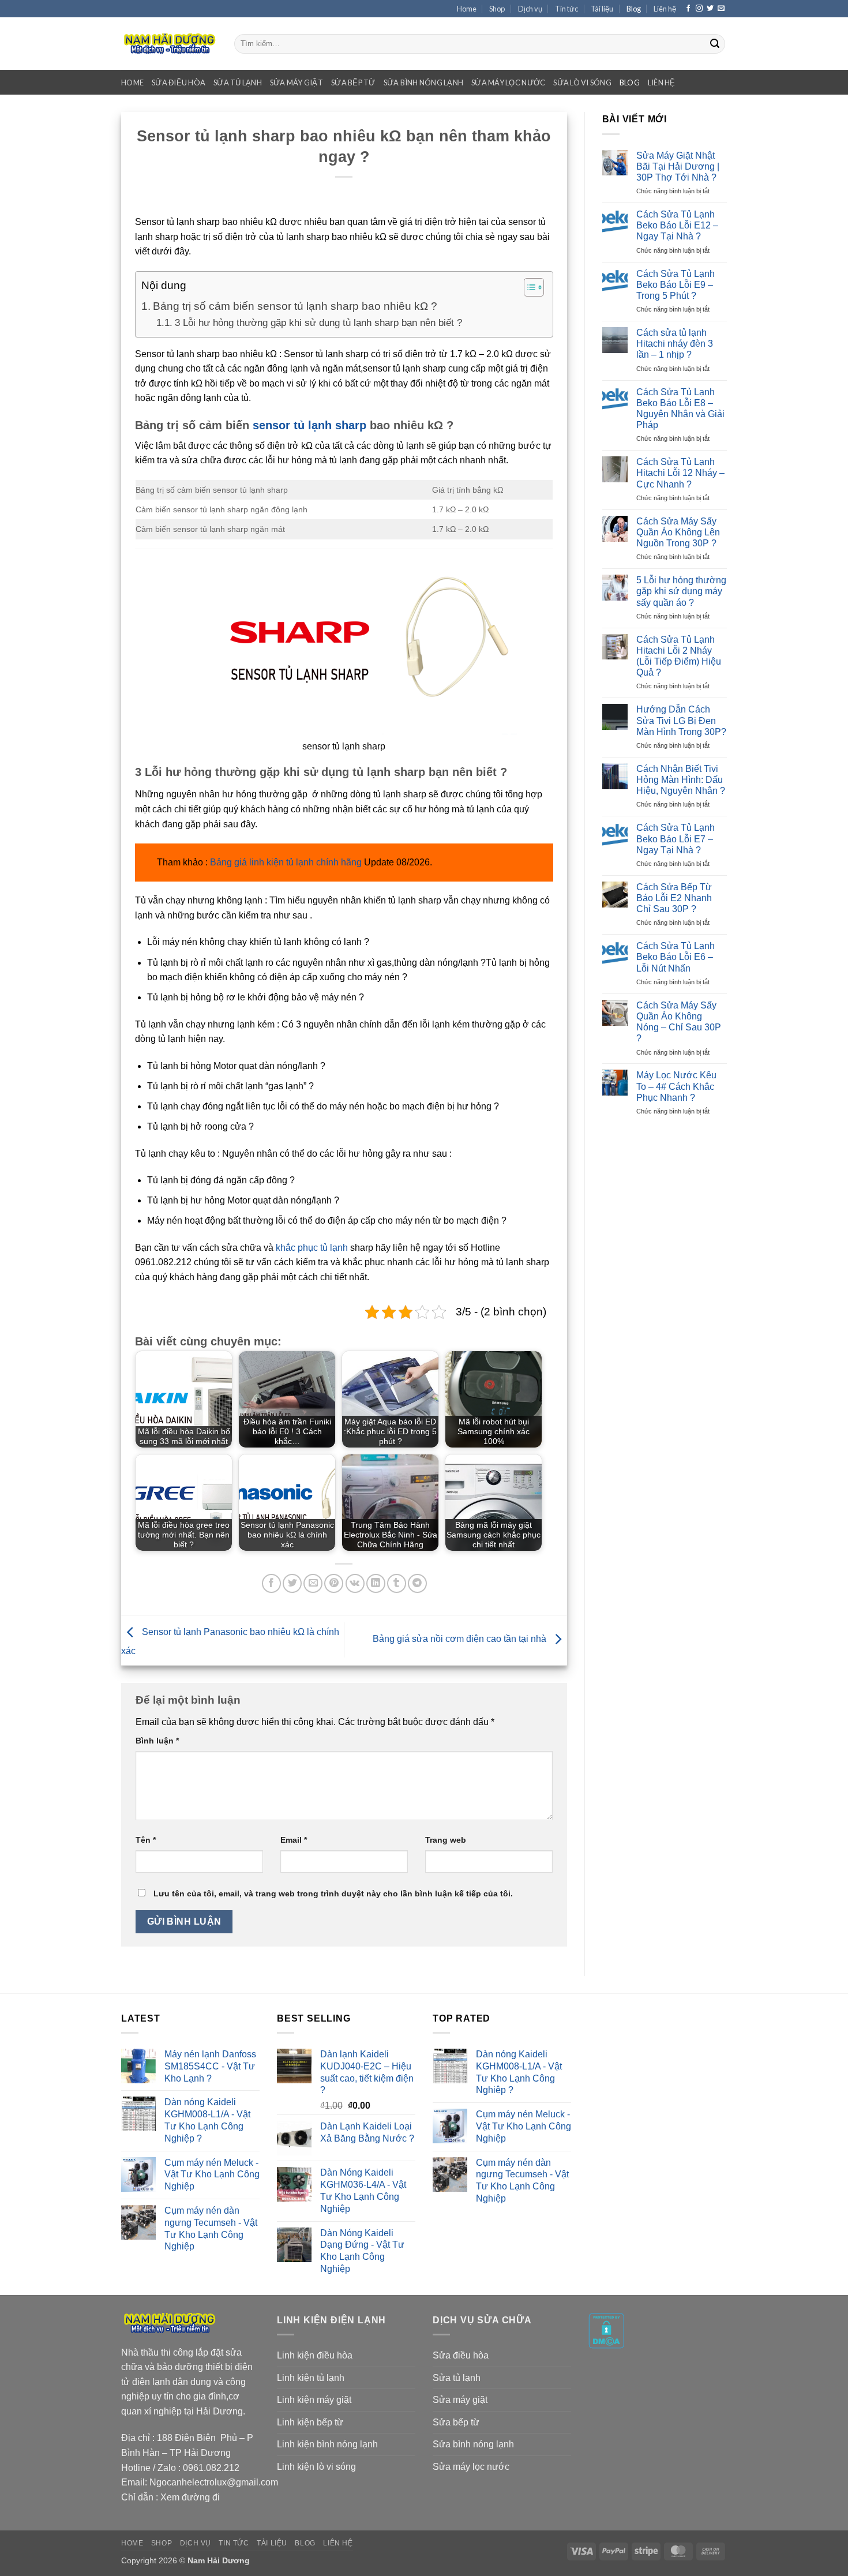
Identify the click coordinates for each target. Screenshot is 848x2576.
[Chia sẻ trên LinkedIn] (376, 1583)
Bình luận (157, 1741)
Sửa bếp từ (456, 2422)
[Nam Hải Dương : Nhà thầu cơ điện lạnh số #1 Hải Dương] (169, 44)
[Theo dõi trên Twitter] (710, 9)
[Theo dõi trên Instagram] (699, 9)
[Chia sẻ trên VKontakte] (355, 1583)
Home (467, 9)
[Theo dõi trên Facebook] (688, 9)
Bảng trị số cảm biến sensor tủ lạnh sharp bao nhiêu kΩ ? (295, 306)
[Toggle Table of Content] (528, 287)
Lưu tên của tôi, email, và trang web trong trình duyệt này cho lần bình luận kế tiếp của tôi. (333, 1893)
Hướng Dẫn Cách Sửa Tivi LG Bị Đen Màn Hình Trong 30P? (681, 720)
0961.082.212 (211, 2468)
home (132, 83)
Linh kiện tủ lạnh (311, 2378)
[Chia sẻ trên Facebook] (271, 1583)
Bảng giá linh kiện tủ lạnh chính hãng (286, 862)
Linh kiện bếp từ (310, 2422)
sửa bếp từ (353, 83)
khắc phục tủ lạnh (312, 1248)
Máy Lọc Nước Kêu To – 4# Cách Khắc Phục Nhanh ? (676, 1086)
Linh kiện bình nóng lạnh (327, 2444)
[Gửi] (715, 44)
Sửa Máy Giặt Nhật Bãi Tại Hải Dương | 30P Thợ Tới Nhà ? (678, 166)
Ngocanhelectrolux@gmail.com (214, 2482)
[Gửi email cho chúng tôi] (721, 9)
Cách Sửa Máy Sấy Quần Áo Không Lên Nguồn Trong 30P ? (678, 532)
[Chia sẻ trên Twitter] (292, 1583)
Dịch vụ (530, 9)
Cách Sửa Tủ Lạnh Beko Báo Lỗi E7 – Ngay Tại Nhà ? (676, 839)
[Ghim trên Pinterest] (334, 1583)
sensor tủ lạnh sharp (309, 425)
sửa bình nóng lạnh (424, 83)
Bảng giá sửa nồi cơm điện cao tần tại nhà (461, 1639)
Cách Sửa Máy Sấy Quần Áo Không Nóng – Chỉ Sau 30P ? (679, 1022)
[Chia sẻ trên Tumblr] (397, 1583)
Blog (634, 9)
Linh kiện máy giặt (314, 2400)
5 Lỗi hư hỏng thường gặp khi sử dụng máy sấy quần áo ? (681, 591)
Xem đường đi (190, 2497)
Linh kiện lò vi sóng (316, 2467)
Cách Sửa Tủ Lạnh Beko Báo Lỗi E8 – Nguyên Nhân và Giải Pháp (680, 409)
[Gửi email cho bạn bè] (313, 1583)
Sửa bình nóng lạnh (473, 2444)
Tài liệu (602, 9)
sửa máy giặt (297, 83)
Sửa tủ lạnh (457, 2378)
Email (294, 1840)
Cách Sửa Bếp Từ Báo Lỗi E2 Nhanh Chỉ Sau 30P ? (674, 898)
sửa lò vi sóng (582, 83)
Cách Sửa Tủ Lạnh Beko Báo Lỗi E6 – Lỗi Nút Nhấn (676, 957)
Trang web (446, 1840)
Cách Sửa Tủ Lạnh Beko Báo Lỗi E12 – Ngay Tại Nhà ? (677, 225)
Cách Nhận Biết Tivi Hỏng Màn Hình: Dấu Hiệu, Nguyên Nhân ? (681, 780)
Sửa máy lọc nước (471, 2467)
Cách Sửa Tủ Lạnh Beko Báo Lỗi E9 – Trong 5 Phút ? (676, 285)
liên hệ (662, 83)
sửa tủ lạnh (238, 83)
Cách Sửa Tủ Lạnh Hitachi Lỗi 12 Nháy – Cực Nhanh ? (680, 473)
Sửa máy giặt (460, 2400)
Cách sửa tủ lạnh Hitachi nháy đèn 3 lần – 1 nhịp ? (675, 344)
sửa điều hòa (179, 83)
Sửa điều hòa (461, 2355)
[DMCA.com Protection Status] (606, 2330)
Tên (146, 1840)
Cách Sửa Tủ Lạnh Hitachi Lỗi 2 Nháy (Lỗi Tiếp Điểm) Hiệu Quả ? (679, 656)
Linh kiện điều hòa (315, 2355)
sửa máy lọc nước (508, 83)
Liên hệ (665, 9)
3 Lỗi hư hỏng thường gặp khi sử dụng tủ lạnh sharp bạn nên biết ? (318, 323)
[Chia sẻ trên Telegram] (417, 1583)
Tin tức (566, 9)
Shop (497, 9)
